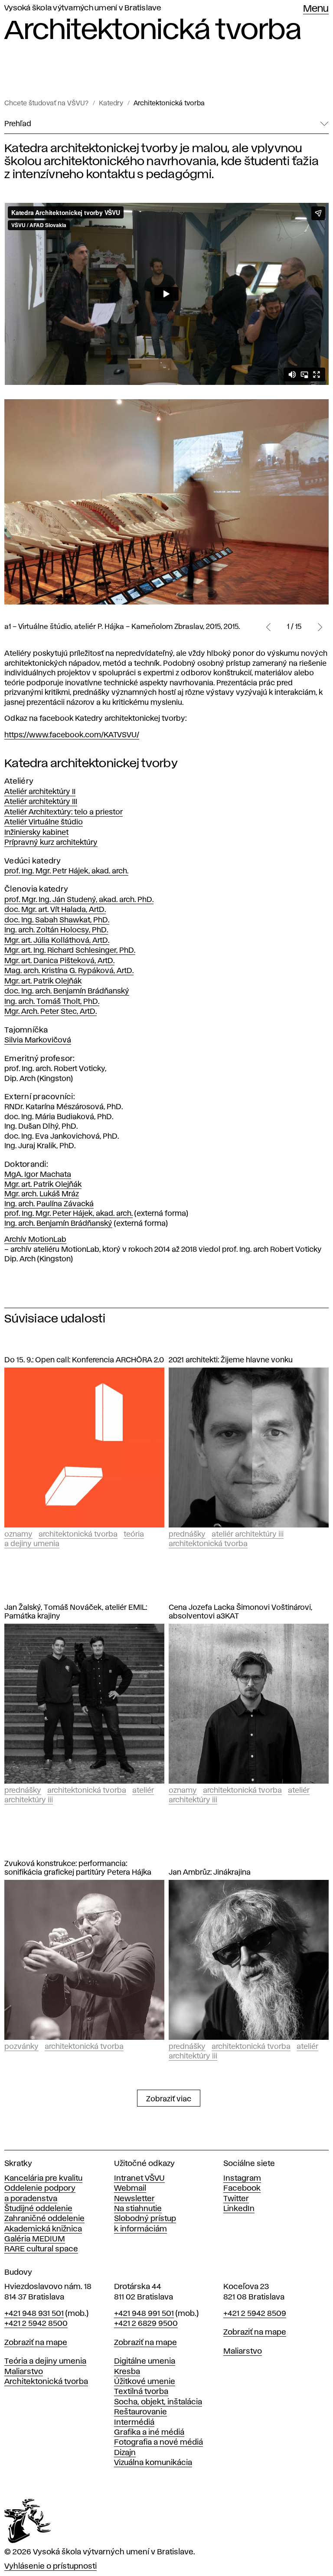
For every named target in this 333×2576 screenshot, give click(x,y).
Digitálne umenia (145, 2361)
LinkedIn (239, 2209)
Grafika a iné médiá (149, 2433)
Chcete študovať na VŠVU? (46, 104)
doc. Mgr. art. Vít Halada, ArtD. (55, 910)
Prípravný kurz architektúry (51, 843)
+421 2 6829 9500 (146, 2324)
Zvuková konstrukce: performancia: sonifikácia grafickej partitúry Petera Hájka (78, 1868)
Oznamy (18, 1534)
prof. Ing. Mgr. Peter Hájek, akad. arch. (69, 1214)
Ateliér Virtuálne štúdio (44, 822)
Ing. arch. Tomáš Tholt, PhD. (52, 1002)
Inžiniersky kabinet (36, 833)
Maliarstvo (24, 2372)
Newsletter (134, 2199)
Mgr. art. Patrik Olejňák (43, 981)
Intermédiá (134, 2423)
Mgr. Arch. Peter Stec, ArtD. (51, 1012)
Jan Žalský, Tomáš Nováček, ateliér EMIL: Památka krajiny (76, 1612)
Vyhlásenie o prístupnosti (51, 2566)
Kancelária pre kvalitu (43, 2179)
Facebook (242, 2188)
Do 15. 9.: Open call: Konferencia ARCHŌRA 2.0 (84, 1360)
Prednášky (187, 1534)
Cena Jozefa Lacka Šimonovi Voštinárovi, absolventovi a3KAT (240, 1612)
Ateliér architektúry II (40, 792)
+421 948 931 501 (34, 2314)
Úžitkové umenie (145, 2382)
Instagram (242, 2179)
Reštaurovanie (140, 2412)
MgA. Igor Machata (38, 1175)
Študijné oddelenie (38, 2209)
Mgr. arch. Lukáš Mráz (42, 1194)
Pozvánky (21, 2047)
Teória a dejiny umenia (45, 2361)
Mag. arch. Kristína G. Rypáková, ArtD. (69, 971)
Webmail (130, 2188)
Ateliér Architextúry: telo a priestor (64, 812)
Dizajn (125, 2453)
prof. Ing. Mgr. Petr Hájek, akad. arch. (66, 871)
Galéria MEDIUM (35, 2239)
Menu (316, 9)
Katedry (111, 104)
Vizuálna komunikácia (153, 2463)
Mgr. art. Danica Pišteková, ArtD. (59, 961)
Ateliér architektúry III (41, 802)
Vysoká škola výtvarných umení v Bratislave (83, 8)
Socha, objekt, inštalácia (158, 2402)
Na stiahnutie (138, 2209)
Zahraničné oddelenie (44, 2219)
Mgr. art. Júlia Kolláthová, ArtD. (57, 941)
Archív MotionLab (35, 1240)
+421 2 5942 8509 (255, 2314)
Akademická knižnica (43, 2229)
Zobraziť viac (169, 2099)
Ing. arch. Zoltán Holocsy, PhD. (56, 930)
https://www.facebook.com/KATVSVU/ (72, 735)
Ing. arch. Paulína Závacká (49, 1204)
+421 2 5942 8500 (36, 2324)
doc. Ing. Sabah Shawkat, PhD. (57, 920)
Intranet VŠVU (139, 2179)
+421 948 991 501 (144, 2314)
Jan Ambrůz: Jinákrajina (210, 1873)
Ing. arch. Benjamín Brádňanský (58, 1224)
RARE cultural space (41, 2249)
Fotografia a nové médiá (158, 2442)
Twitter (236, 2199)
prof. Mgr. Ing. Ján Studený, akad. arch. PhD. (79, 900)
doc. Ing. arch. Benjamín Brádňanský (67, 991)
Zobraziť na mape (36, 2343)
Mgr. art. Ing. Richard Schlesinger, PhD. (70, 951)
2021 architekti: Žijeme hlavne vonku (231, 1360)
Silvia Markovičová (38, 1040)
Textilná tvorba (141, 2392)
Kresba (127, 2372)
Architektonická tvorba (169, 104)
